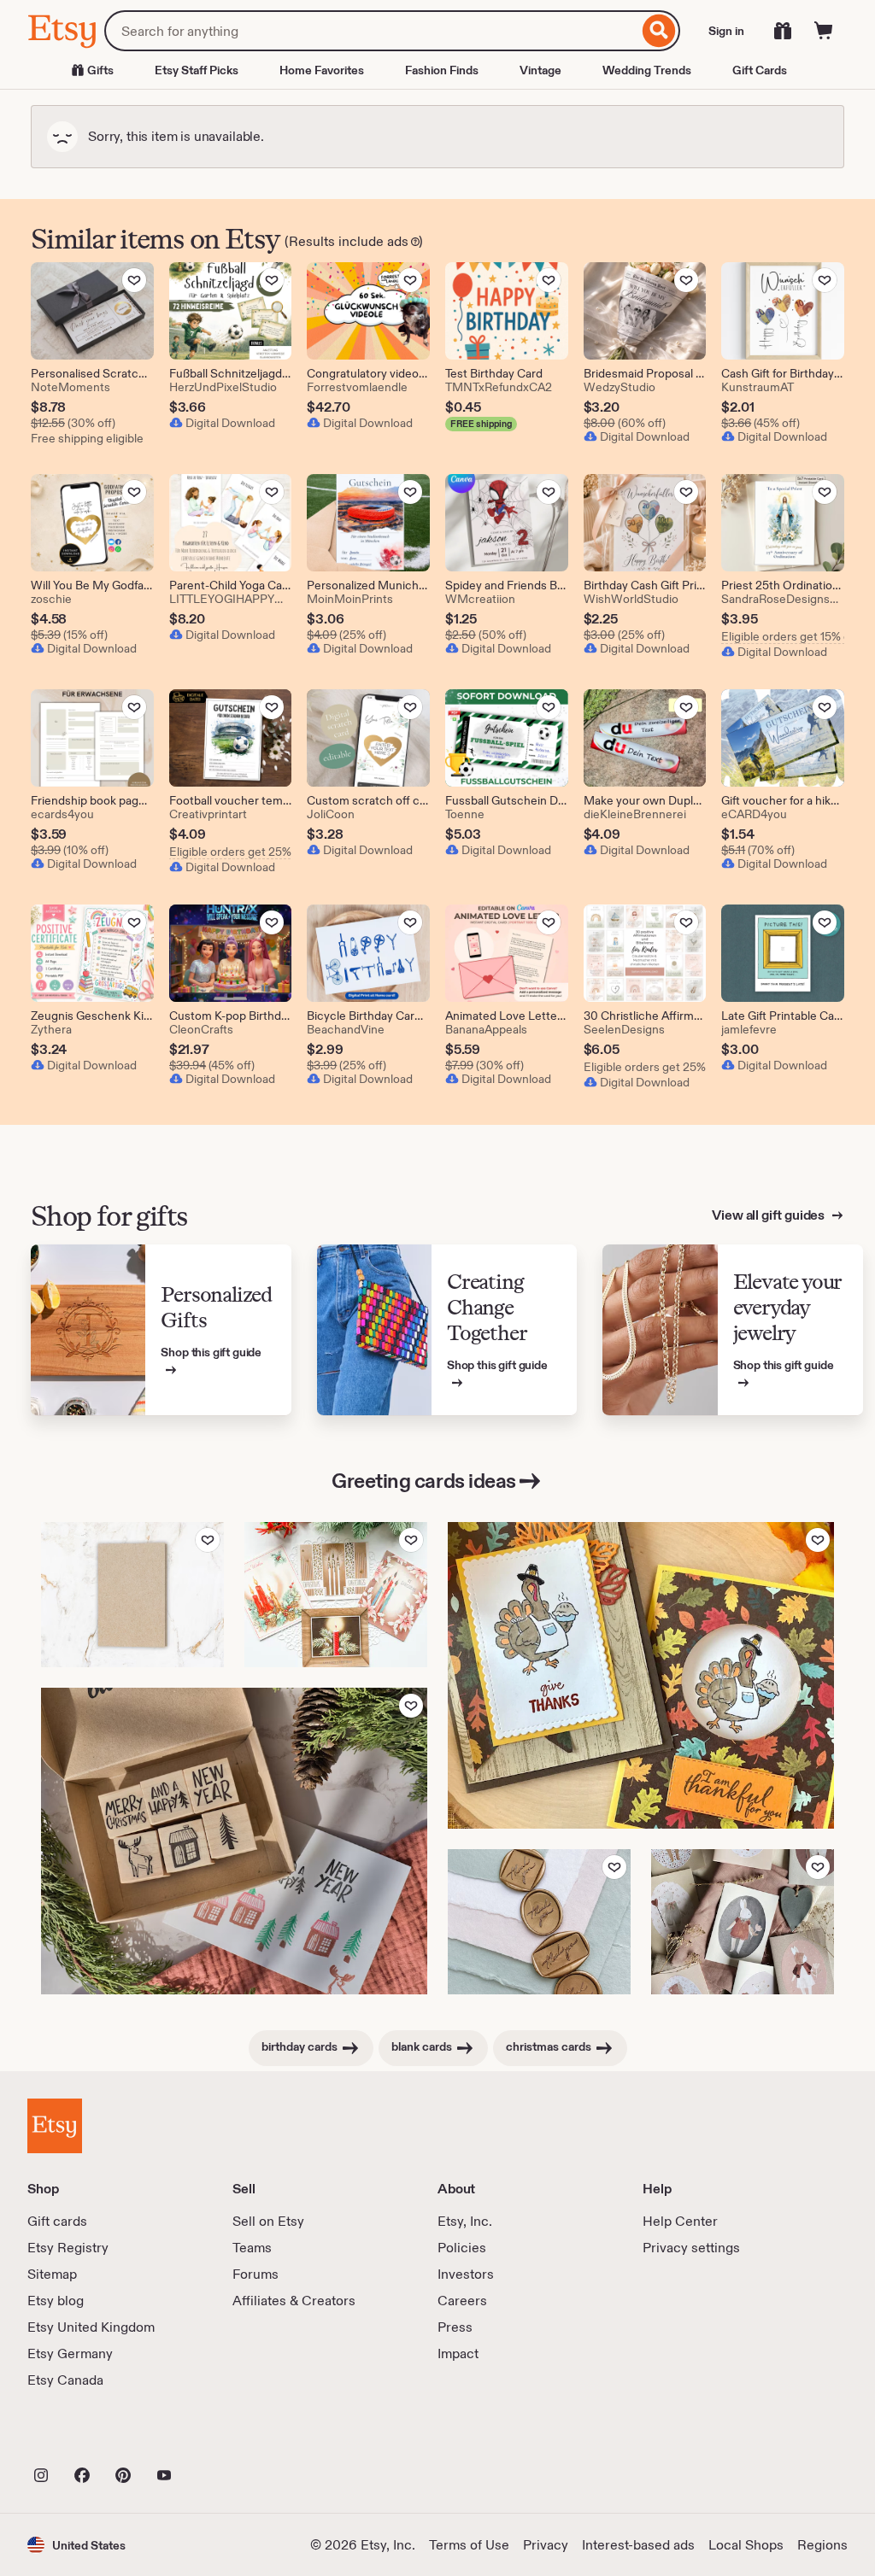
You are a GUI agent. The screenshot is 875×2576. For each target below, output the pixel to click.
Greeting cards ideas (423, 1481)
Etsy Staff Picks (197, 70)
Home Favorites (322, 70)
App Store (85, 2438)
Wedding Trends (647, 70)
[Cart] (824, 31)
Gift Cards (760, 70)
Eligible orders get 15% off (783, 636)
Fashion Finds (442, 70)
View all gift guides (769, 1215)
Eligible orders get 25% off (231, 852)
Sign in (726, 31)
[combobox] (371, 31)
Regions (822, 2545)
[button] (76, 2545)
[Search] (659, 31)
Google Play (214, 2438)
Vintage (540, 70)
